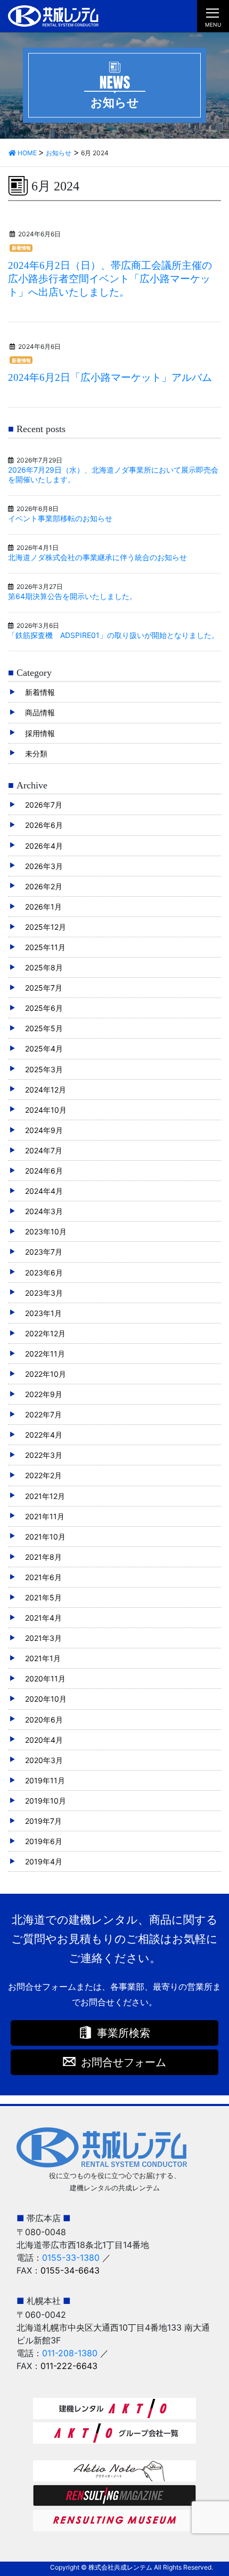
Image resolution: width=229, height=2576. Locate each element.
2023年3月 (44, 1293)
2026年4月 (44, 846)
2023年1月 (43, 1313)
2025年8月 (44, 967)
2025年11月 (45, 947)
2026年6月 (44, 825)
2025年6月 (44, 1008)
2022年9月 (44, 1394)
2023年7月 (44, 1252)
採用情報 (40, 733)
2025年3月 (44, 1069)
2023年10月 (46, 1231)
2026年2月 (44, 886)
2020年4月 (44, 1740)
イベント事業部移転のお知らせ (60, 518)
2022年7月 (43, 1414)
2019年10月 (46, 1801)
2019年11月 (45, 1780)
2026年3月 (44, 866)
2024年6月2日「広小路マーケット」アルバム (110, 377)
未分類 (36, 753)
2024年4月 (44, 1191)
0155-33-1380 (71, 2258)
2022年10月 (46, 1374)
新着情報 (21, 248)
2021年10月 (45, 1537)
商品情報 (40, 712)
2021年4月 (43, 1618)
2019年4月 (44, 1861)
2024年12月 (46, 1090)
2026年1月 (43, 907)
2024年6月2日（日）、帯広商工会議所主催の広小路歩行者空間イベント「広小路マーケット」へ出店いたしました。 (110, 279)
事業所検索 (124, 2033)
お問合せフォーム (124, 2062)
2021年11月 (45, 1516)
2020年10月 (46, 1699)
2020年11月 (45, 1678)
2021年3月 (43, 1638)
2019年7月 (43, 1821)
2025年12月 (46, 927)
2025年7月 (44, 988)
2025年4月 (44, 1048)
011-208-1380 (70, 2353)
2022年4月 (44, 1435)
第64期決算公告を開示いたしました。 (72, 596)
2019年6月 (44, 1841)
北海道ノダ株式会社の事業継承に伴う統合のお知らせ (97, 557)
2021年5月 (43, 1597)
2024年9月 (44, 1130)
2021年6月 (43, 1577)
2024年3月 (44, 1211)
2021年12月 (45, 1496)
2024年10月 (46, 1110)
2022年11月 (45, 1354)
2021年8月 (43, 1557)
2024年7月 (44, 1150)
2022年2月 (43, 1475)
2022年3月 (44, 1455)
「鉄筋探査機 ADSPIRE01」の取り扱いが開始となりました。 (113, 635)
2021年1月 (43, 1658)
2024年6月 (44, 1171)
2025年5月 (44, 1028)
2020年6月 (44, 1720)
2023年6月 (44, 1273)
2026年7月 (44, 805)
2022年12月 (45, 1333)
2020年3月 (44, 1760)
